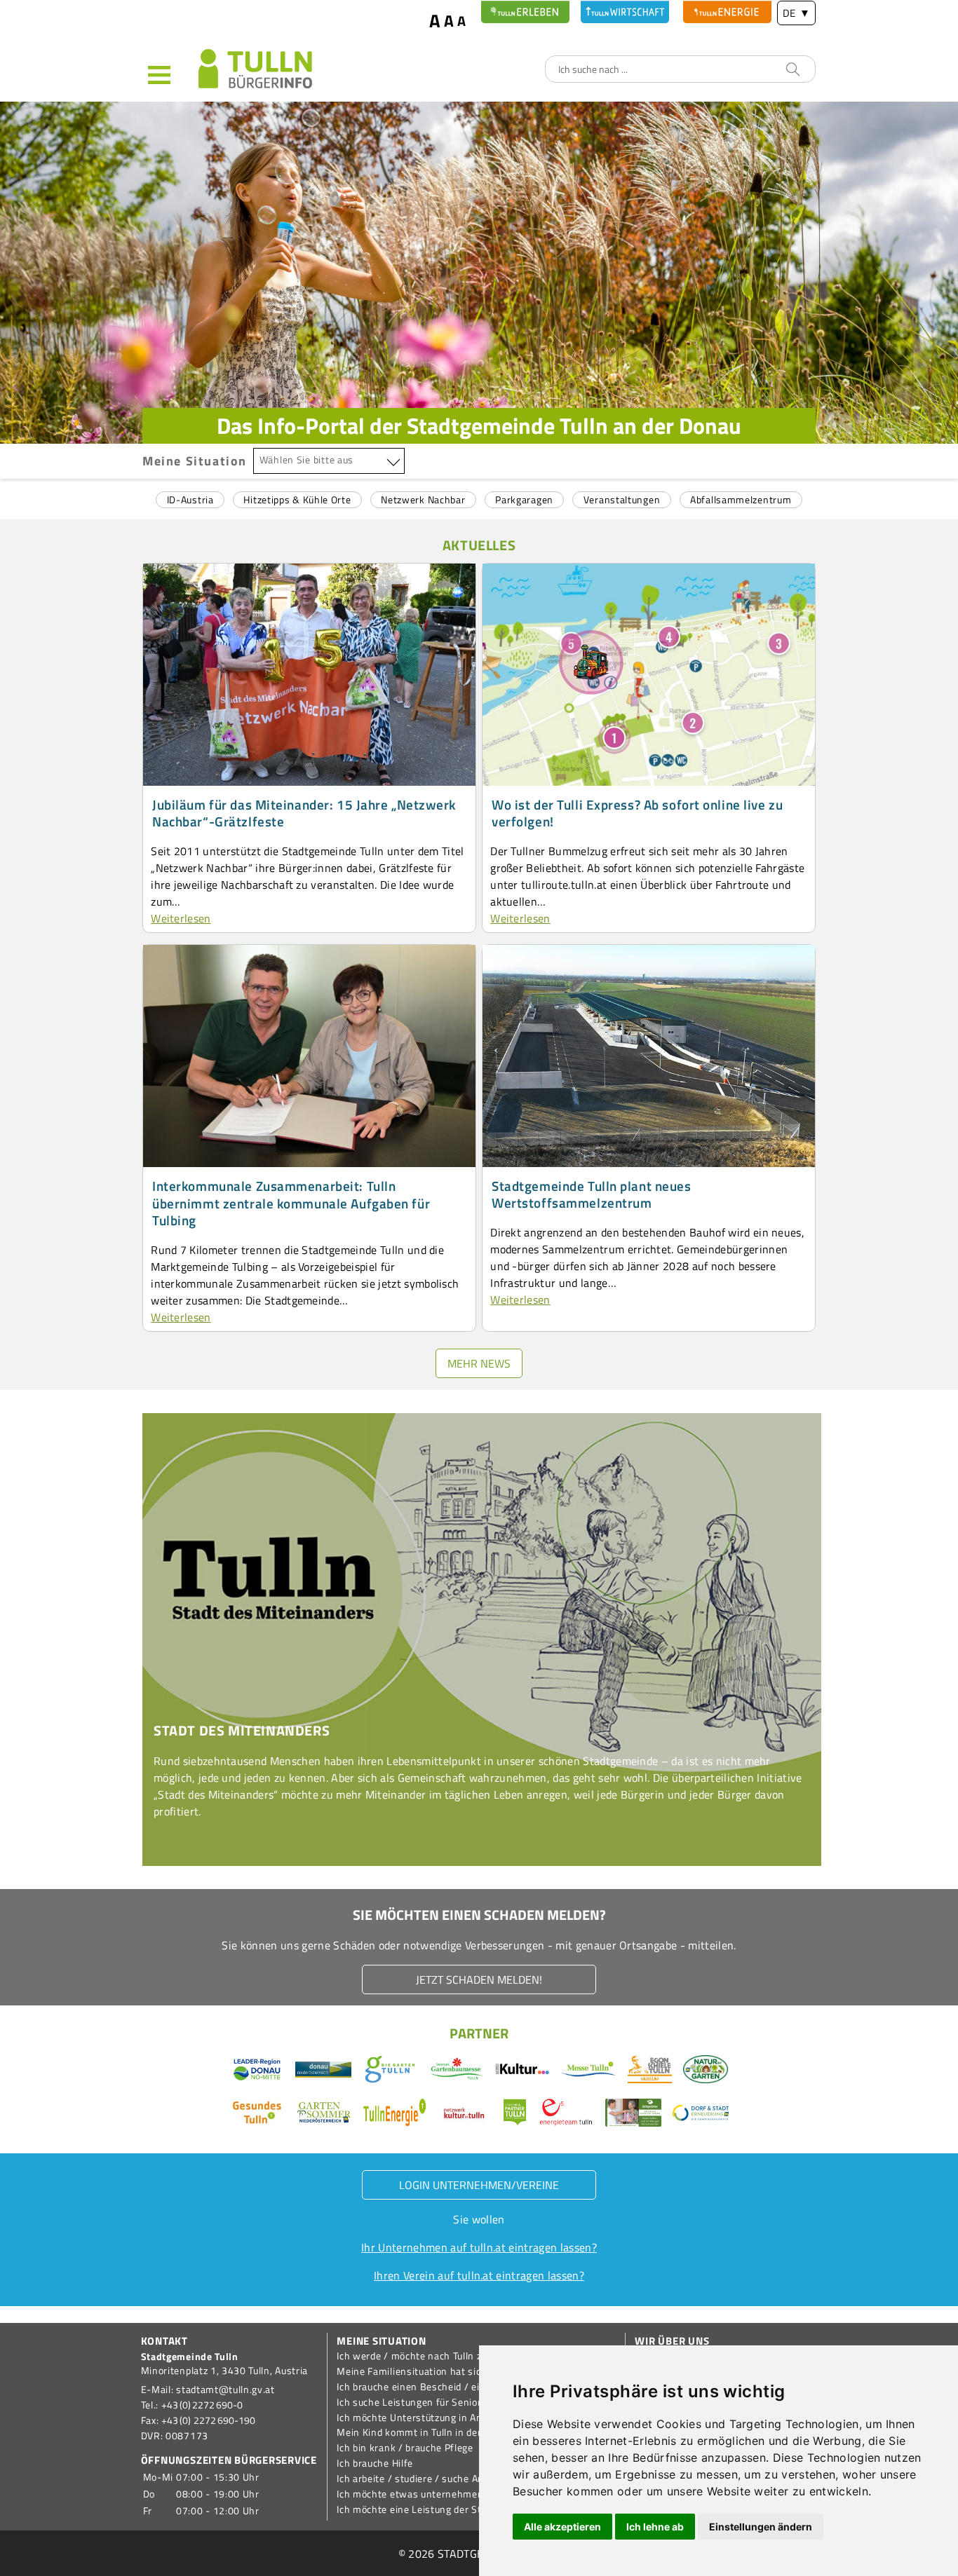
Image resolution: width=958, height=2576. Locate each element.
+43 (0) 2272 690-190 (208, 2420)
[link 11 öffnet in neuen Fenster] (456, 2071)
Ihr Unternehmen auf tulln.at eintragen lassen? (479, 2247)
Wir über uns (672, 2341)
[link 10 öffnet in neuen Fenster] (390, 2071)
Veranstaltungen (622, 499)
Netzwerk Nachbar (423, 499)
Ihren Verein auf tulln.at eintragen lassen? (479, 2275)
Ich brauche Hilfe (375, 2463)
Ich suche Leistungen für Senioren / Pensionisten (450, 2402)
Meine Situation (381, 2341)
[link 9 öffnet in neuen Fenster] (323, 2071)
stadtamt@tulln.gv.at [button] (225, 2390)
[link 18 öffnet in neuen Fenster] (514, 2115)
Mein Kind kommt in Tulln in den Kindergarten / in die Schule (475, 2432)
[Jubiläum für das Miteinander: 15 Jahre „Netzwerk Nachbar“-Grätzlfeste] (309, 782)
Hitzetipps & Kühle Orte (297, 499)
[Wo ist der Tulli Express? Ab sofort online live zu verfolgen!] (649, 782)
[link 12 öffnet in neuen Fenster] (523, 2071)
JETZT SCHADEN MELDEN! (479, 1979)
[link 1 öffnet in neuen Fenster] (525, 12)
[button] (170, 74)
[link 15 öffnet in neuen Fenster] (257, 2115)
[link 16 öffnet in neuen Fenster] (324, 2115)
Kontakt (164, 2341)
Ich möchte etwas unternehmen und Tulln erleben (450, 2494)
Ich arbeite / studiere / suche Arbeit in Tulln (435, 2479)
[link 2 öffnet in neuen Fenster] (625, 12)
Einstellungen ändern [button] (761, 2527)
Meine (195, 461)
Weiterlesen (181, 918)
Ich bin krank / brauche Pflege (405, 2448)
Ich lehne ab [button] (655, 2527)
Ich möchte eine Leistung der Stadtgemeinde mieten (456, 2509)
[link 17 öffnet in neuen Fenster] (464, 2115)
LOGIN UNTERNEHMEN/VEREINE (479, 2185)
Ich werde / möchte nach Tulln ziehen (422, 2356)
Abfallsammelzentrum (741, 499)
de (796, 13)
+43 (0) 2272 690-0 (202, 2405)
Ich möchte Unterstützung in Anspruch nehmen (445, 2418)
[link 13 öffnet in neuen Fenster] (589, 2071)
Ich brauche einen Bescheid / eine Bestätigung (443, 2387)
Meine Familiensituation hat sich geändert (433, 2371)
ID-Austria (190, 499)
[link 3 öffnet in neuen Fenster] (727, 12)
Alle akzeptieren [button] (562, 2527)
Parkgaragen (524, 499)
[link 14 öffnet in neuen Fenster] (650, 2071)
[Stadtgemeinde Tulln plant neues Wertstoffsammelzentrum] (649, 1163)
